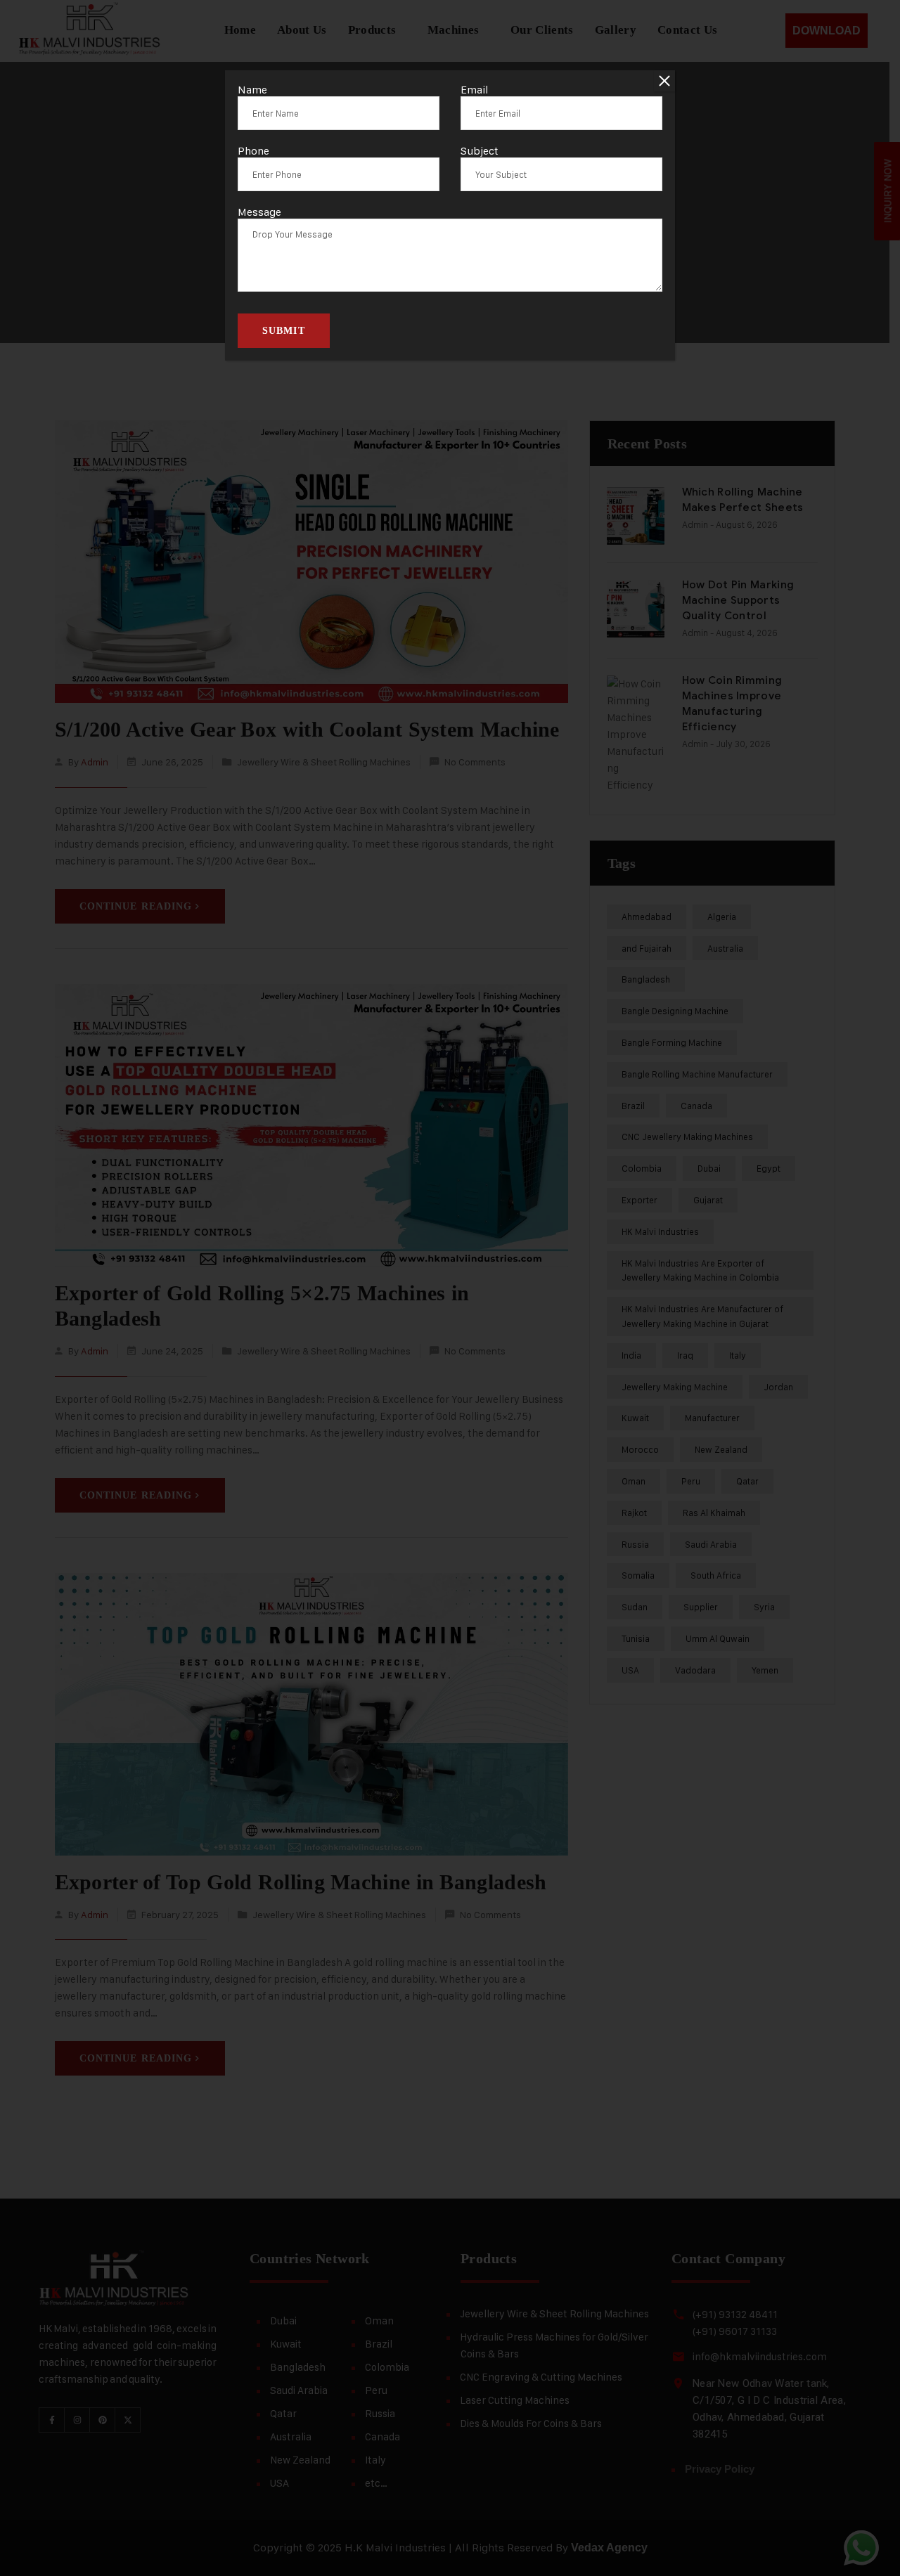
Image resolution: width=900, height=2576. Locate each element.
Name (252, 90)
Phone (253, 151)
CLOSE (664, 81)
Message (259, 212)
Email (475, 90)
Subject (480, 151)
